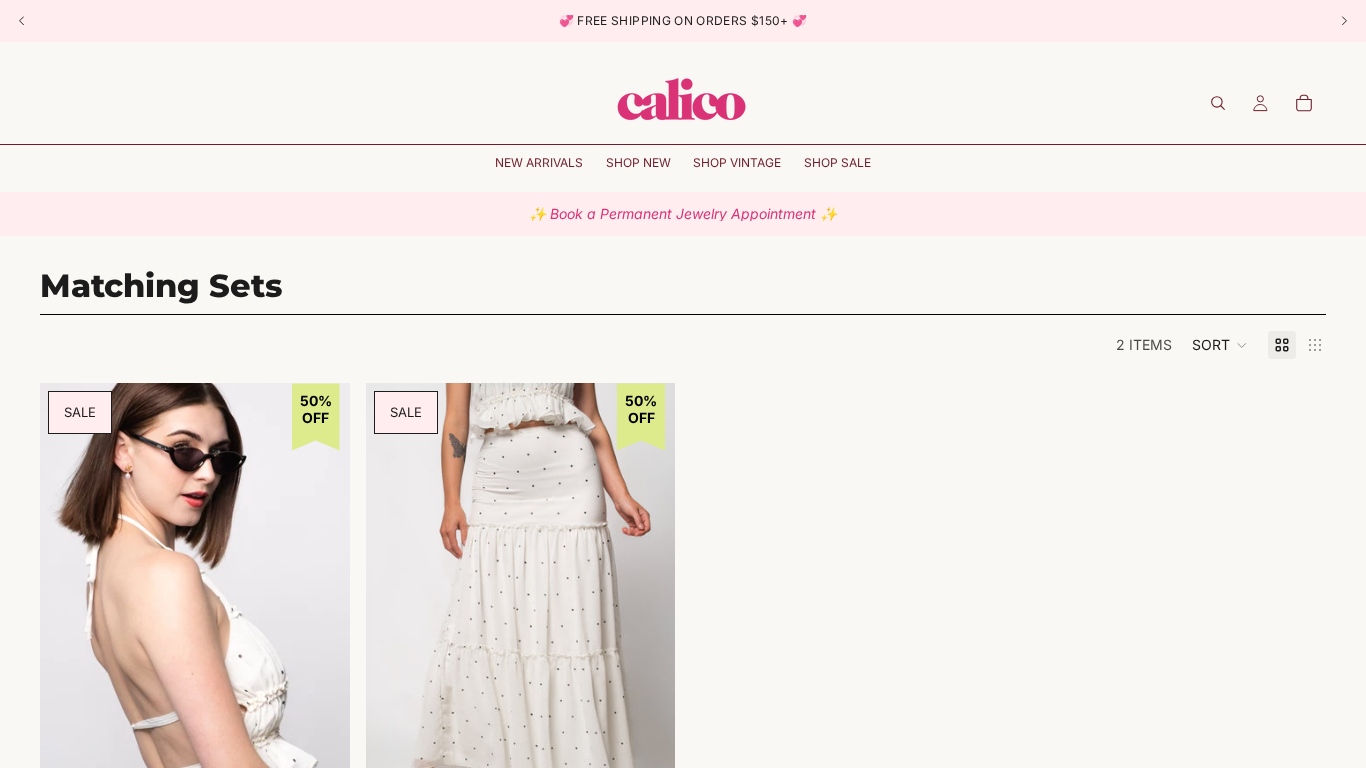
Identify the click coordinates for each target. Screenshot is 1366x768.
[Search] (1218, 103)
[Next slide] (320, 616)
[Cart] (1304, 103)
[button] (1220, 345)
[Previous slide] (70, 616)
